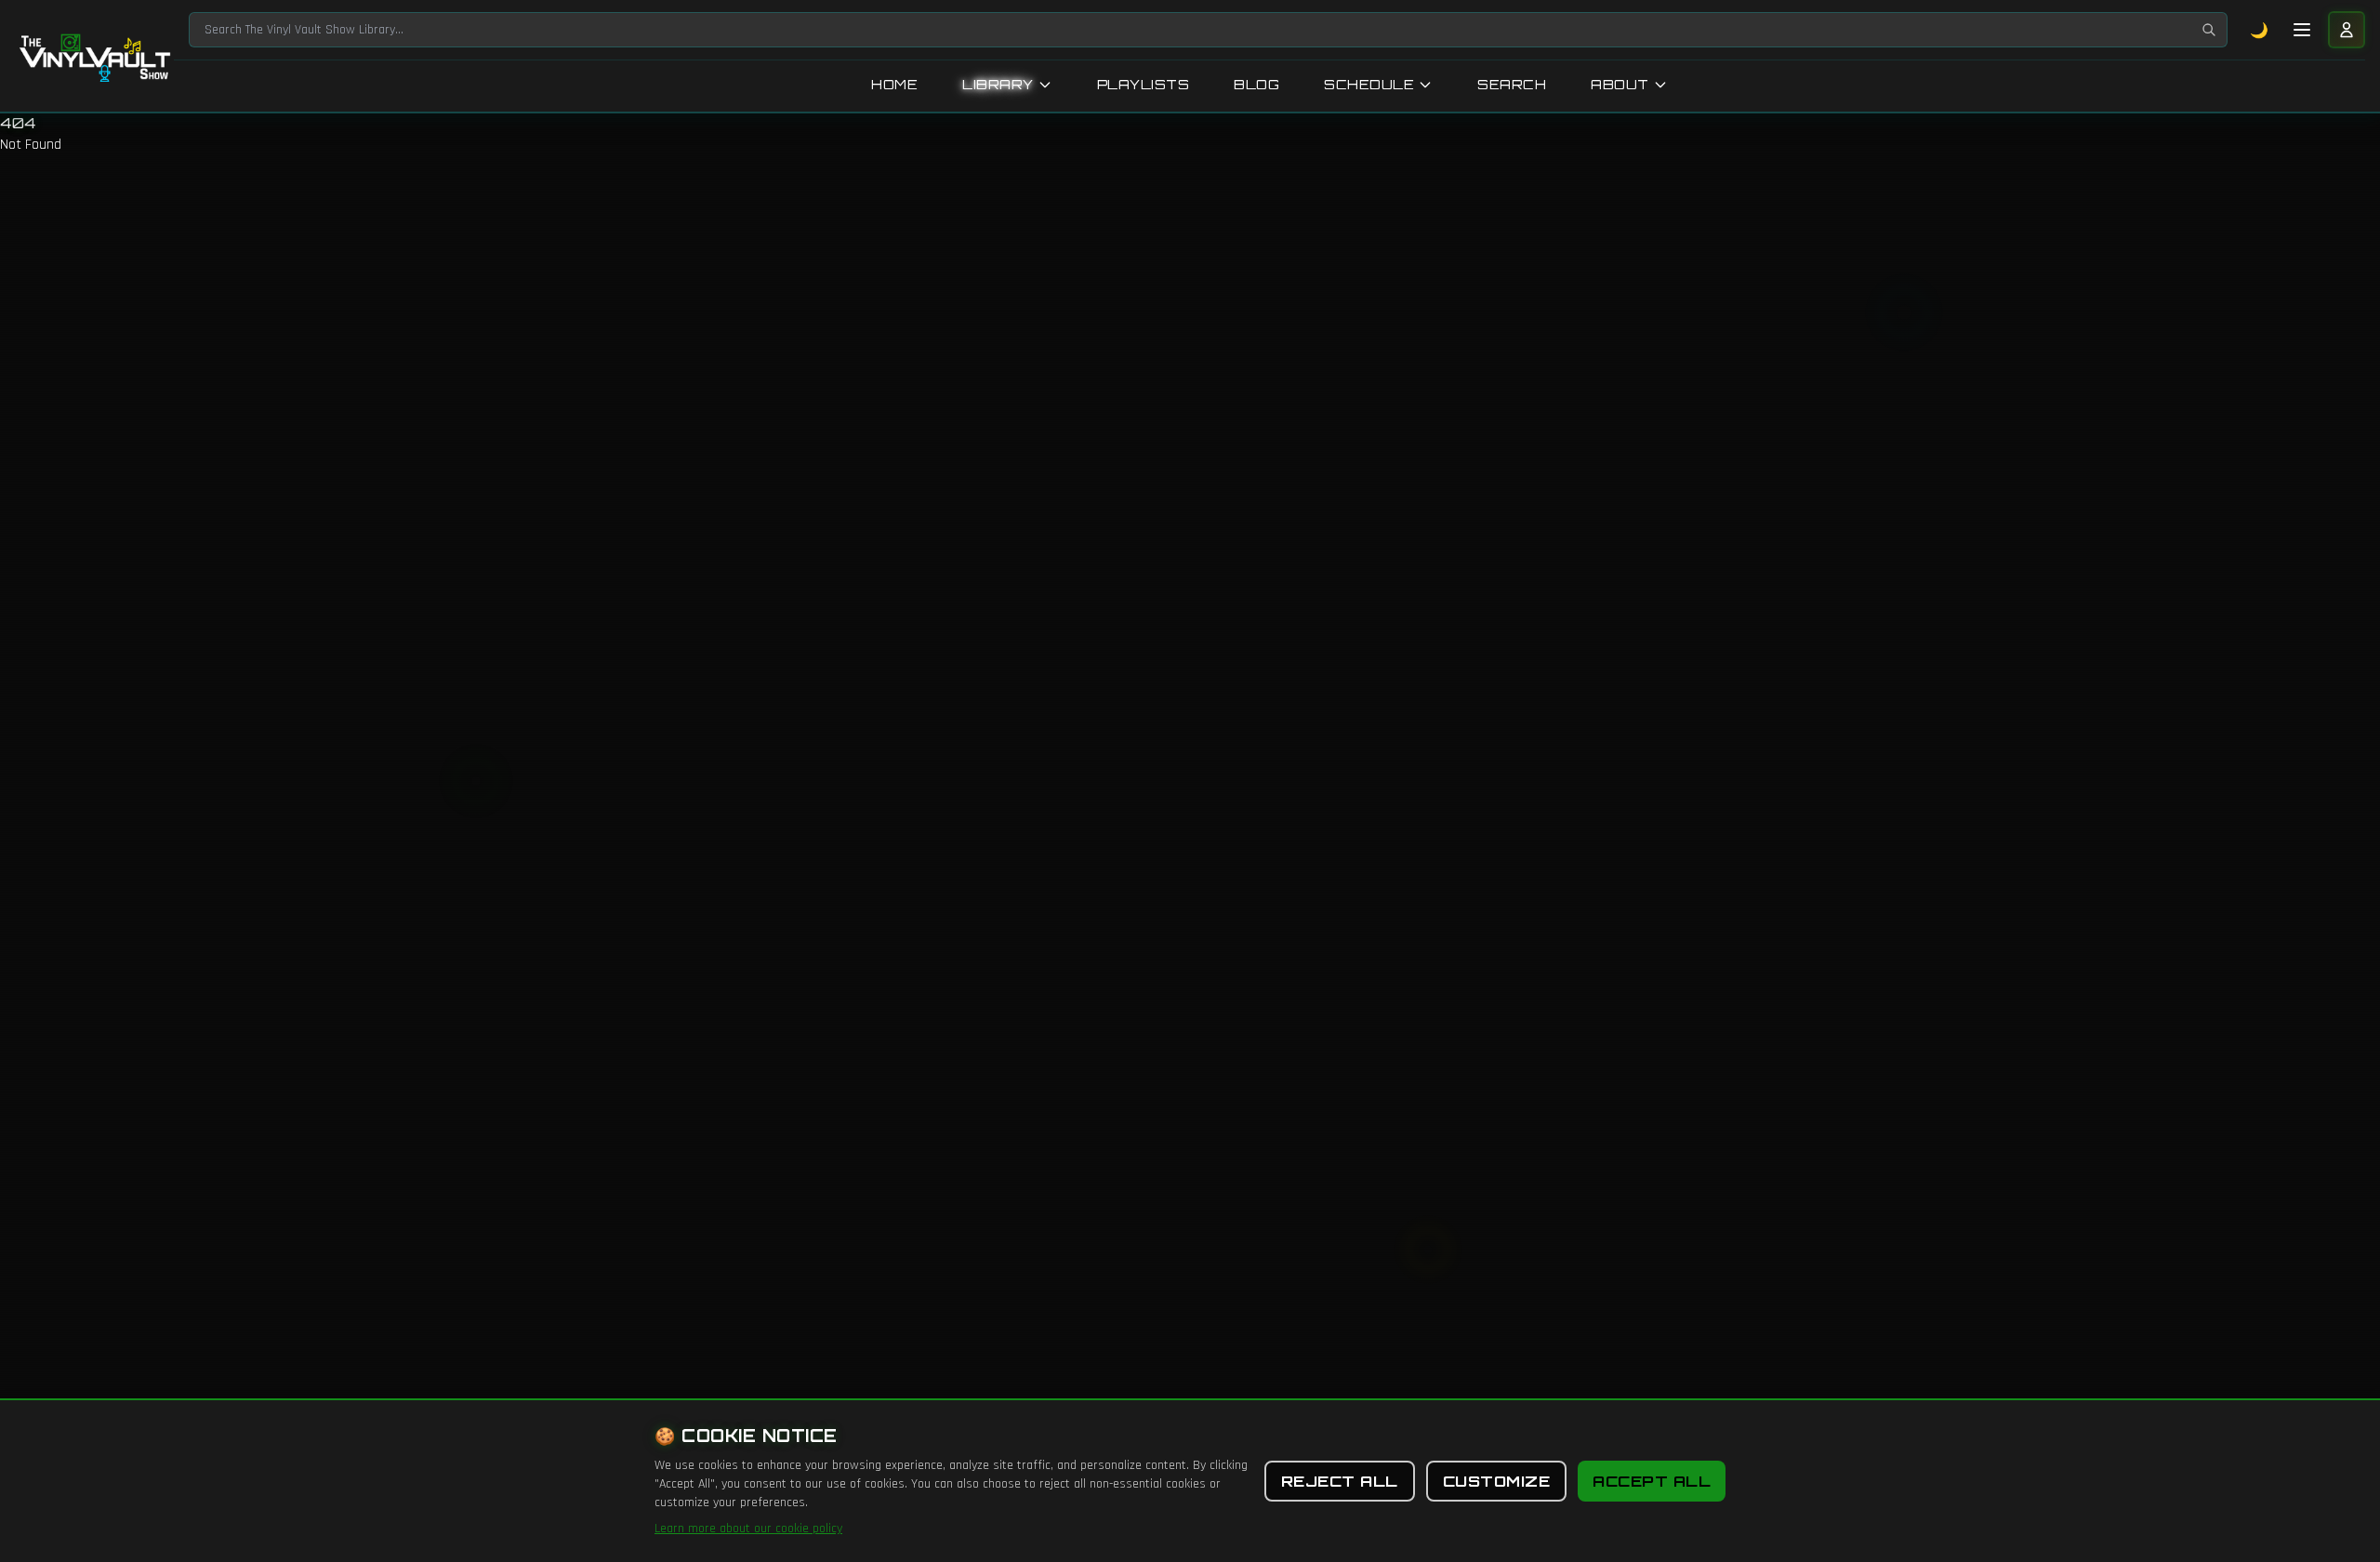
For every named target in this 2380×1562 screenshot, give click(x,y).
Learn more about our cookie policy (748, 1529)
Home (894, 84)
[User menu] (2347, 30)
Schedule (1369, 84)
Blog (1256, 84)
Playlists (1144, 84)
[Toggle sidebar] (2302, 30)
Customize (1497, 1481)
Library (998, 84)
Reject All (1340, 1481)
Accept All (1652, 1481)
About (1620, 84)
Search (1512, 84)
